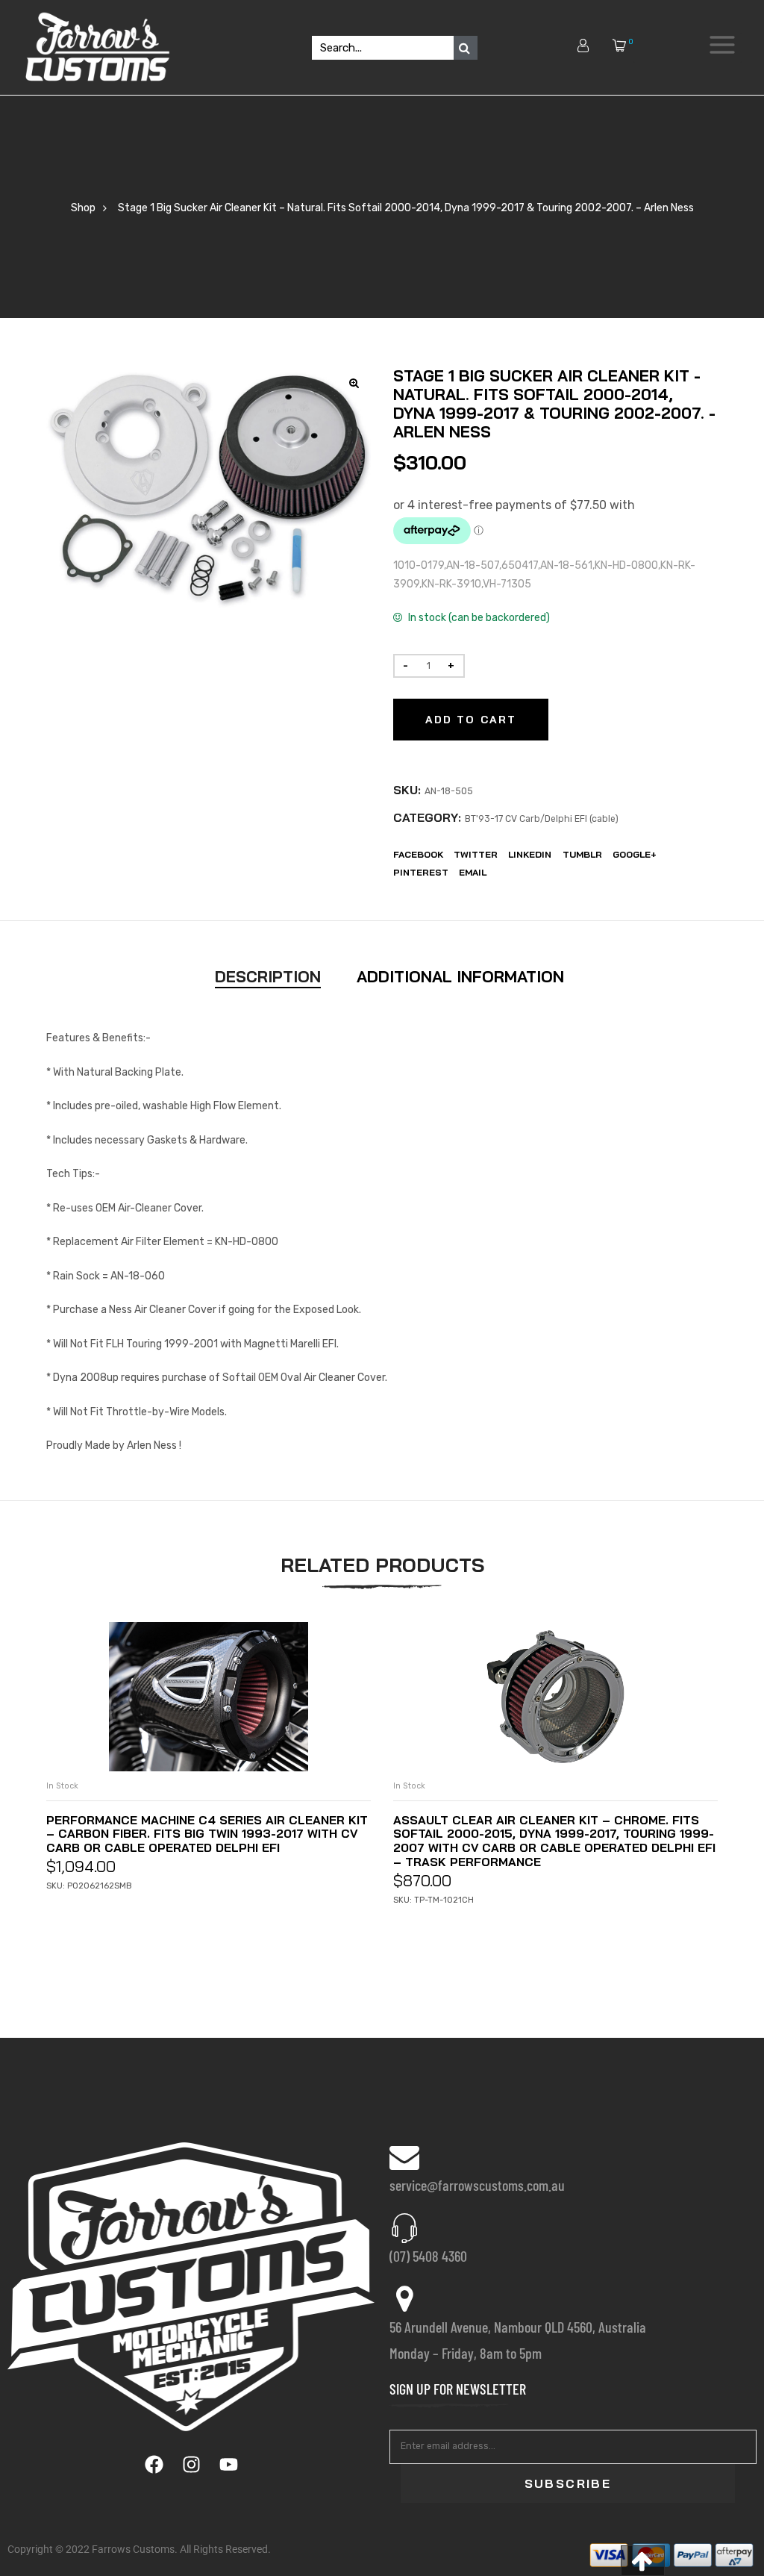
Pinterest (421, 872)
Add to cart (471, 720)
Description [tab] (268, 976)
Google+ (635, 854)
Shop (83, 208)
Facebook (418, 854)
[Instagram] (191, 2465)
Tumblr (582, 854)
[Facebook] (154, 2465)
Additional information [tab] (460, 976)
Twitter (476, 854)
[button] (643, 2561)
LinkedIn (530, 854)
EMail (473, 872)
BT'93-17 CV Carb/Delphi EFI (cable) (542, 819)
